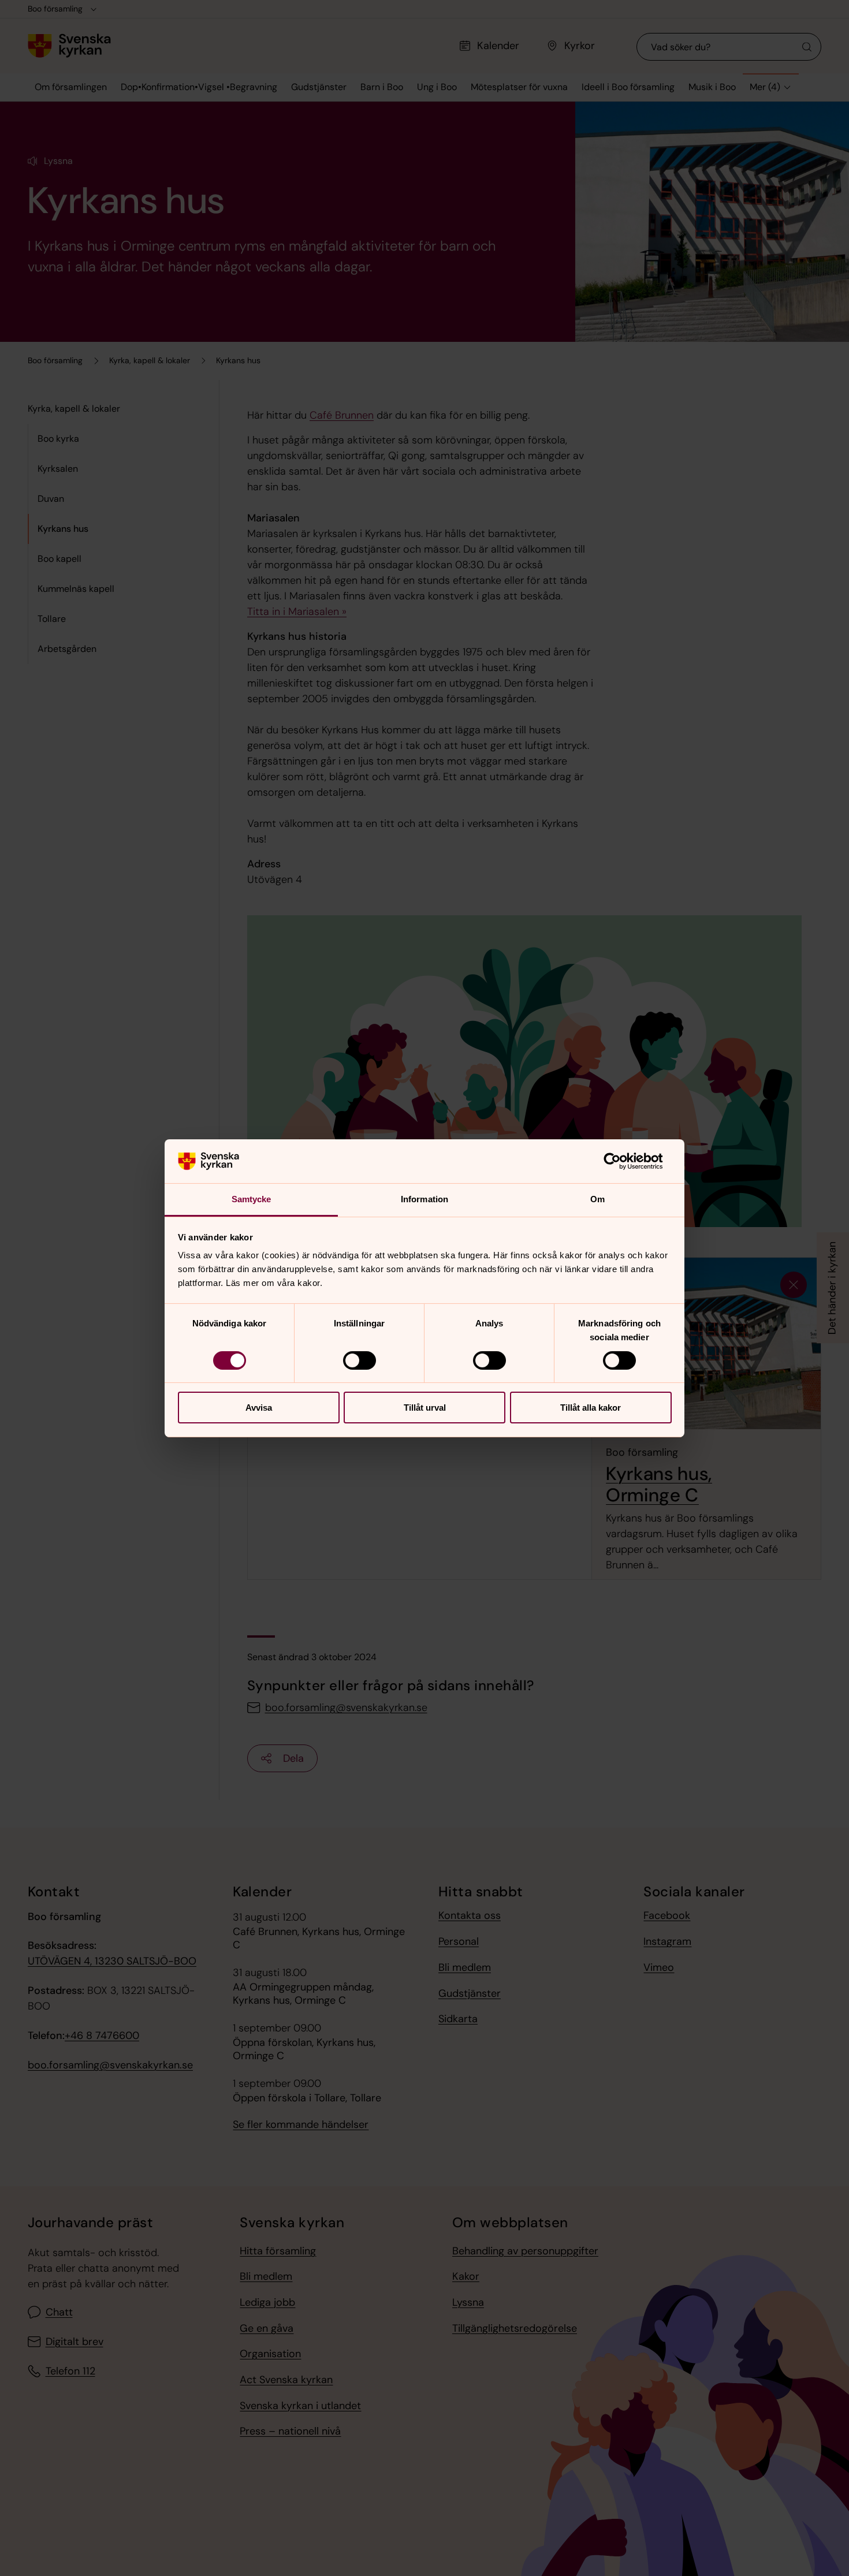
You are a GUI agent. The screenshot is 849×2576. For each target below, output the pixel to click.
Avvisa (259, 1408)
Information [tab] (425, 1199)
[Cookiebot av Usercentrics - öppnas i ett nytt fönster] (621, 1161)
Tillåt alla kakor (591, 1408)
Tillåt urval (425, 1408)
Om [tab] (597, 1199)
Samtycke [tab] (252, 1199)
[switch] (360, 1360)
